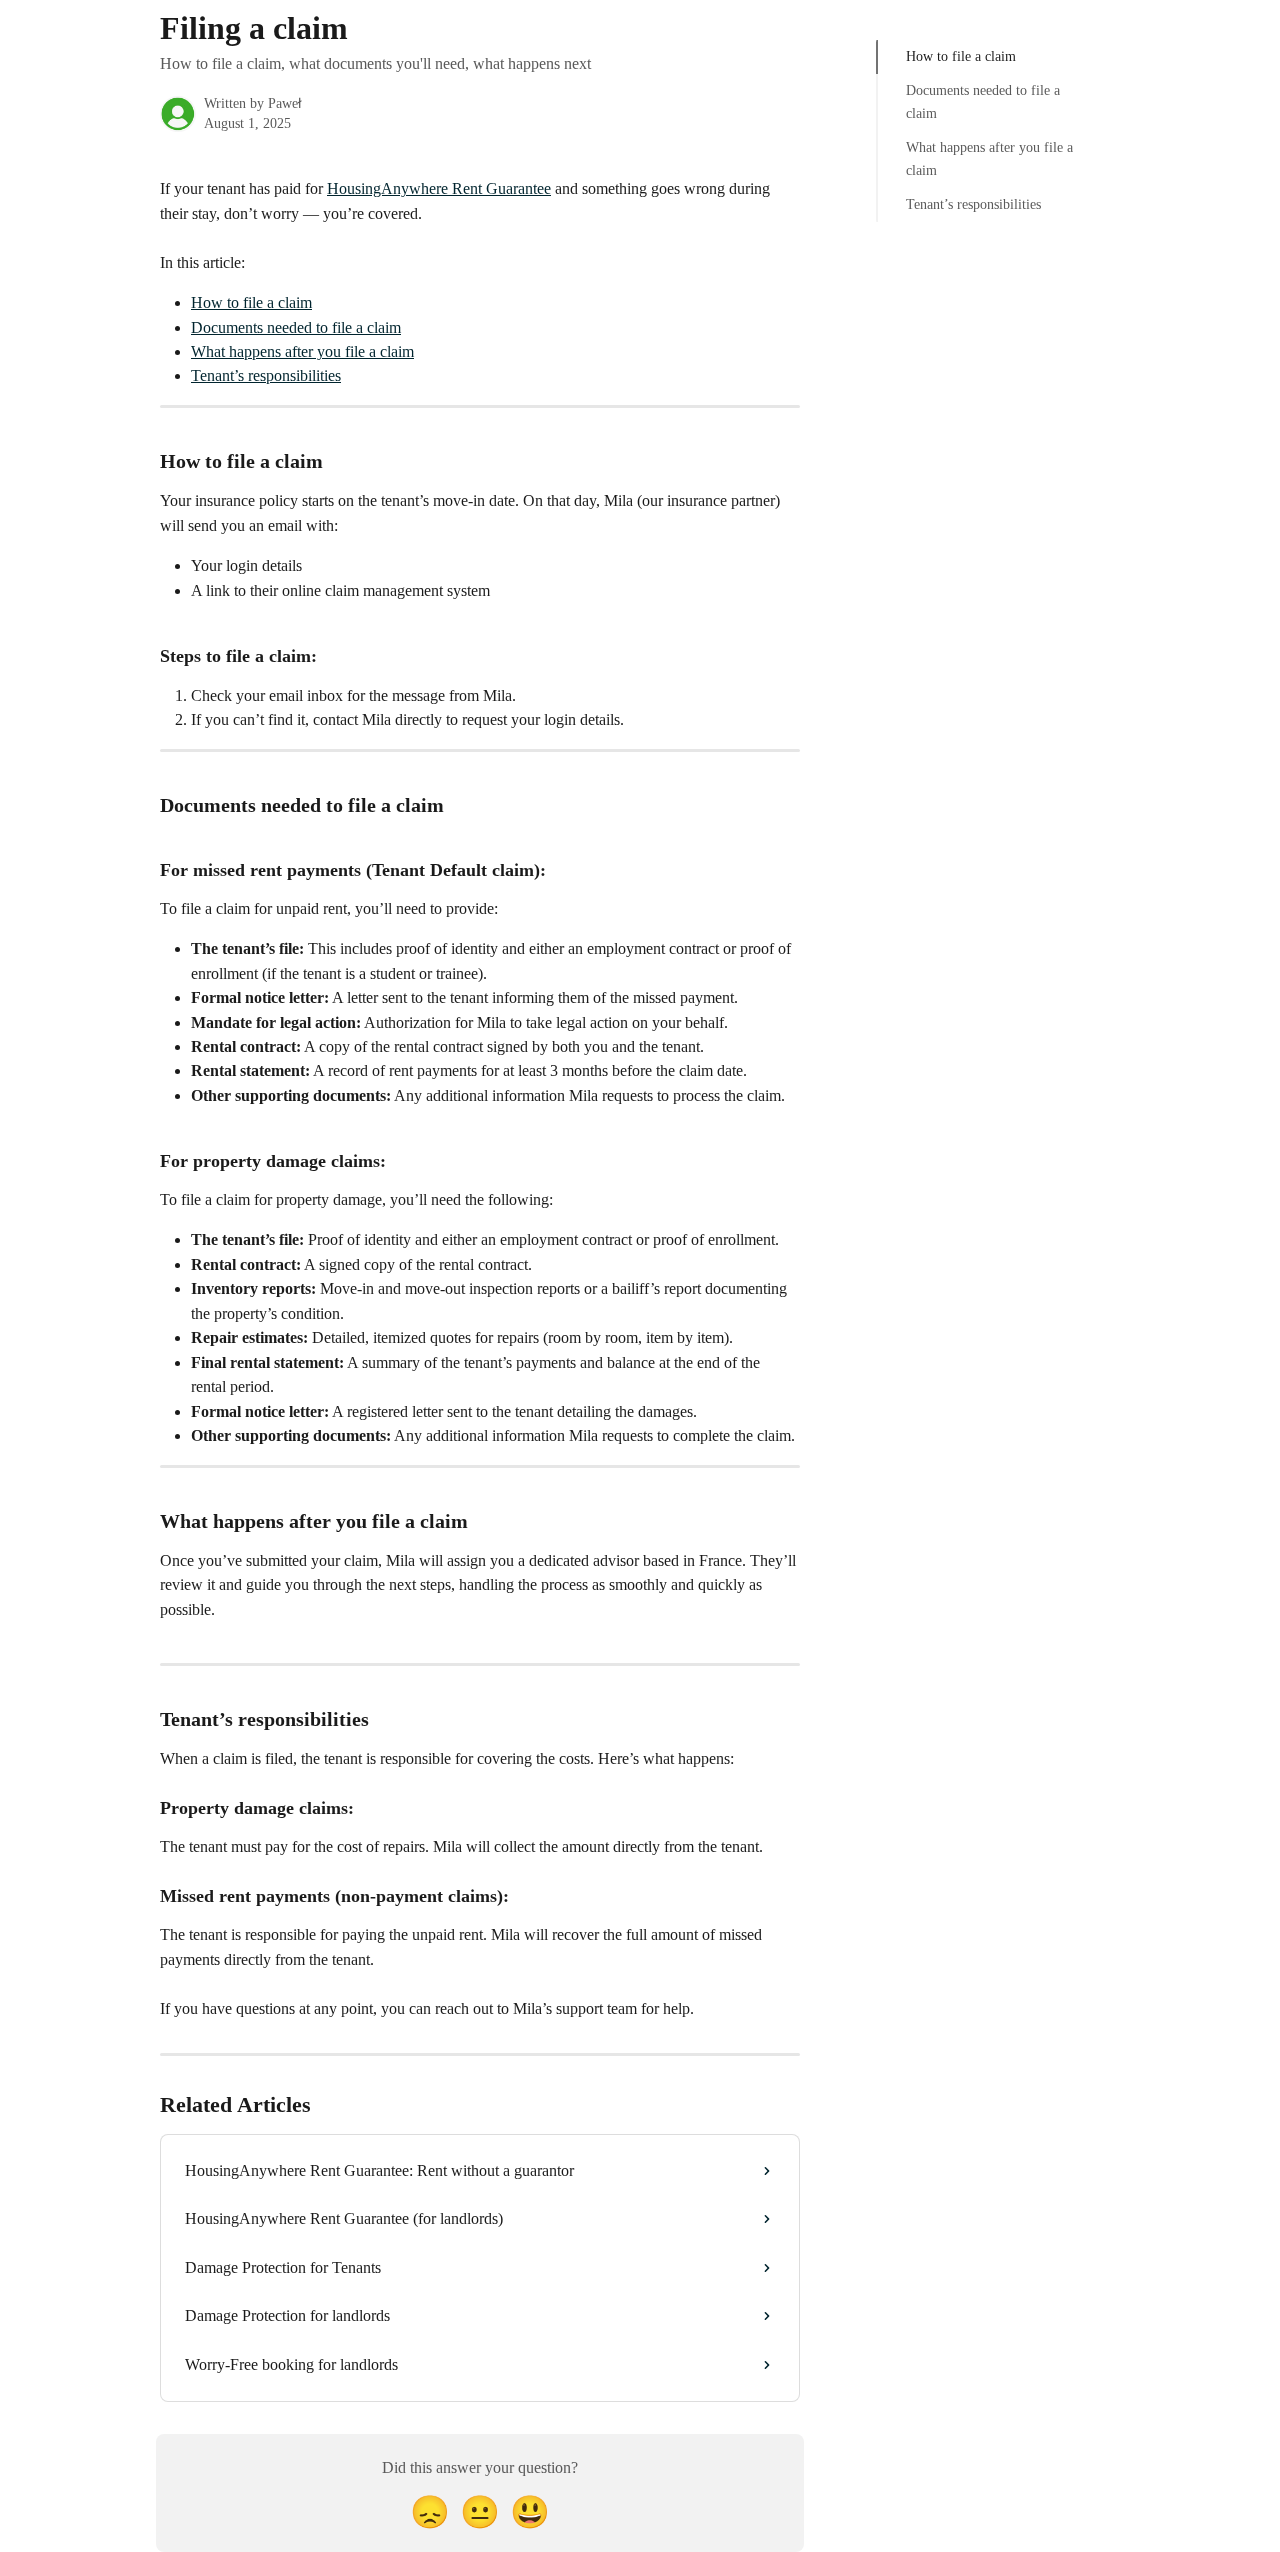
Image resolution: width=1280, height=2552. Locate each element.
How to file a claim (251, 302)
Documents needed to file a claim (296, 327)
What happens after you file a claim (302, 351)
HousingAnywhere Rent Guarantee (439, 188)
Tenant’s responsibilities (266, 375)
